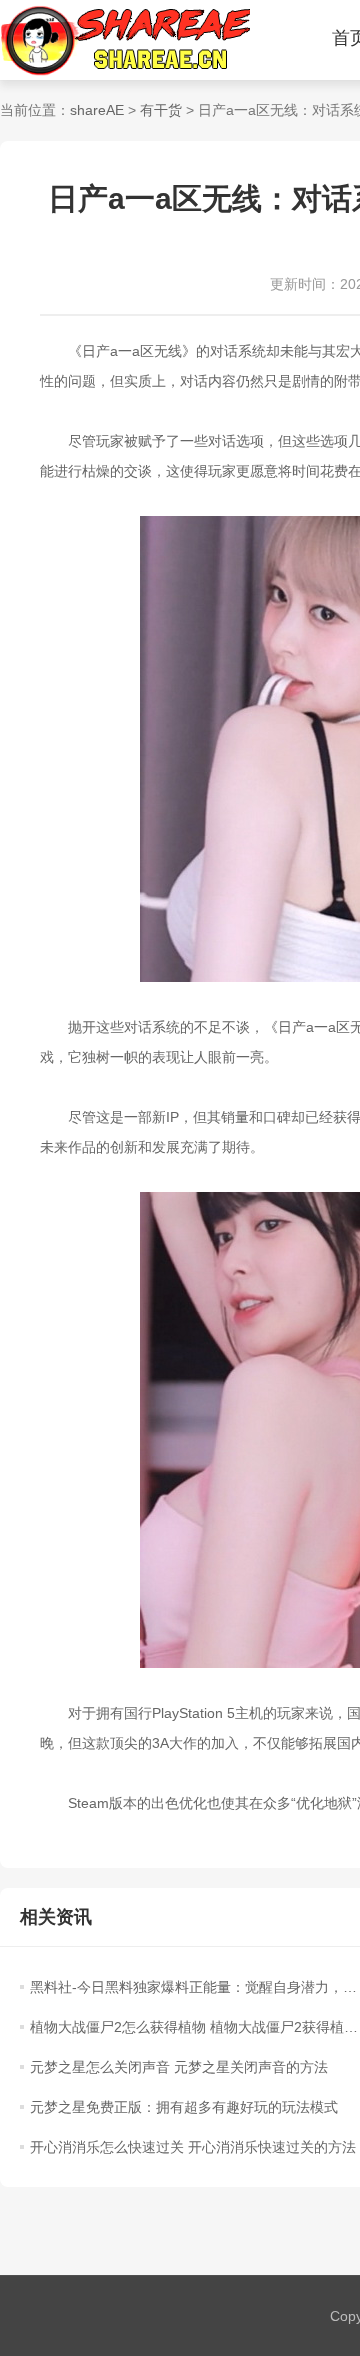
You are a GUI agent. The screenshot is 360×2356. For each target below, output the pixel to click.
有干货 (161, 110)
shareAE (97, 110)
